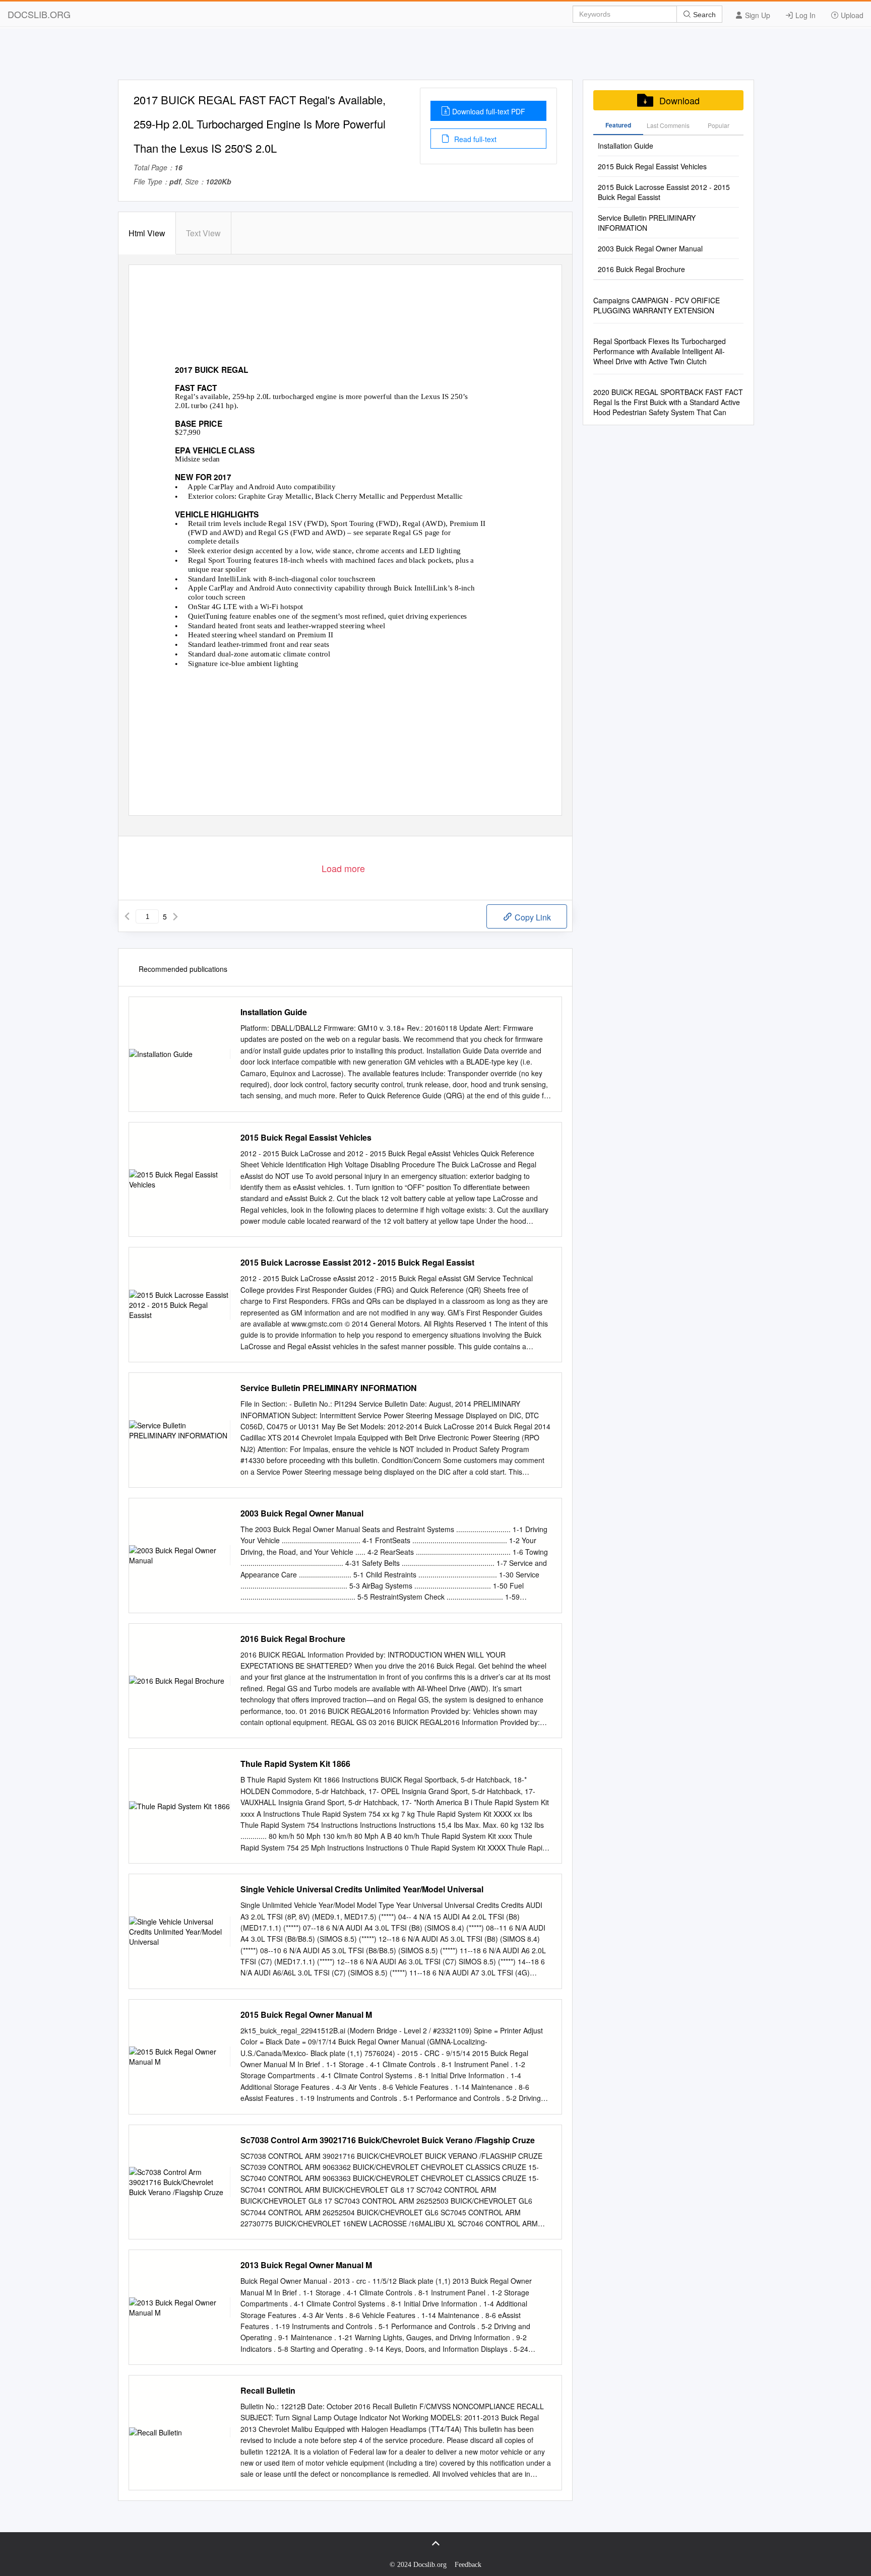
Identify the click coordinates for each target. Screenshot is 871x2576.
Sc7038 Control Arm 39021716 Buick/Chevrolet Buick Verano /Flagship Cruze (388, 2140)
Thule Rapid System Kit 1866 (295, 1764)
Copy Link (532, 917)
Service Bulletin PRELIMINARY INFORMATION (329, 1388)
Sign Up (757, 15)
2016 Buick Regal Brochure (293, 1639)
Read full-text (474, 139)
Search (703, 15)
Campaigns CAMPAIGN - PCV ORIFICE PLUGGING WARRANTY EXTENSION (657, 305)
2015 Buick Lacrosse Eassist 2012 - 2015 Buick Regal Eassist (357, 1263)
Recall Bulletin (268, 2391)
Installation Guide (274, 1012)
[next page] (175, 916)
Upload (851, 15)
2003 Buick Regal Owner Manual (302, 1513)
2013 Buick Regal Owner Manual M (306, 2265)
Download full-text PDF (489, 111)
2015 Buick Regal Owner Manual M (306, 2015)
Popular (719, 125)
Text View (203, 233)
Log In (804, 15)
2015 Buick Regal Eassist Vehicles (306, 1138)
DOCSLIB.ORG (39, 14)
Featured (618, 125)
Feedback (468, 2565)
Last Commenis (668, 125)
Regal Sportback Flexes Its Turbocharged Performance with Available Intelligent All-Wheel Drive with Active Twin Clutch (660, 351)
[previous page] (127, 916)
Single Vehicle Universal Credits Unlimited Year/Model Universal (362, 1889)
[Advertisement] (435, 57)
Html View (147, 233)
